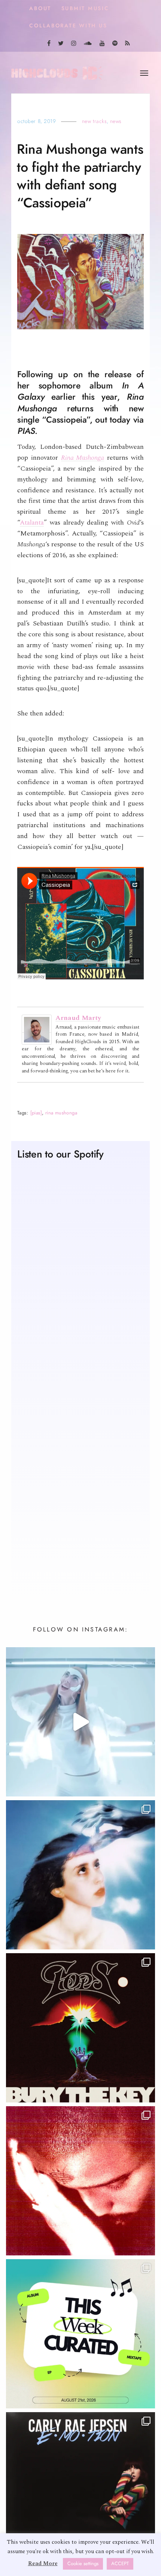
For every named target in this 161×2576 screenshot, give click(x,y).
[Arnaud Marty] (37, 1029)
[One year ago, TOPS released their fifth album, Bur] (80, 2028)
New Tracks (95, 121)
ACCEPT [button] (120, 2564)
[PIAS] (36, 1113)
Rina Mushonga (83, 458)
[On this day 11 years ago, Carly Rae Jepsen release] (80, 2487)
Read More (43, 2563)
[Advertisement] (80, 1494)
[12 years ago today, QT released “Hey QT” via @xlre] (80, 1722)
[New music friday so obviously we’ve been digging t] (80, 2334)
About (40, 8)
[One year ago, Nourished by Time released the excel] (80, 2181)
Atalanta (32, 523)
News (116, 121)
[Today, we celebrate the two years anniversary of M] (80, 1875)
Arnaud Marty (78, 1018)
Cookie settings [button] (83, 2564)
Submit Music (85, 8)
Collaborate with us (68, 26)
